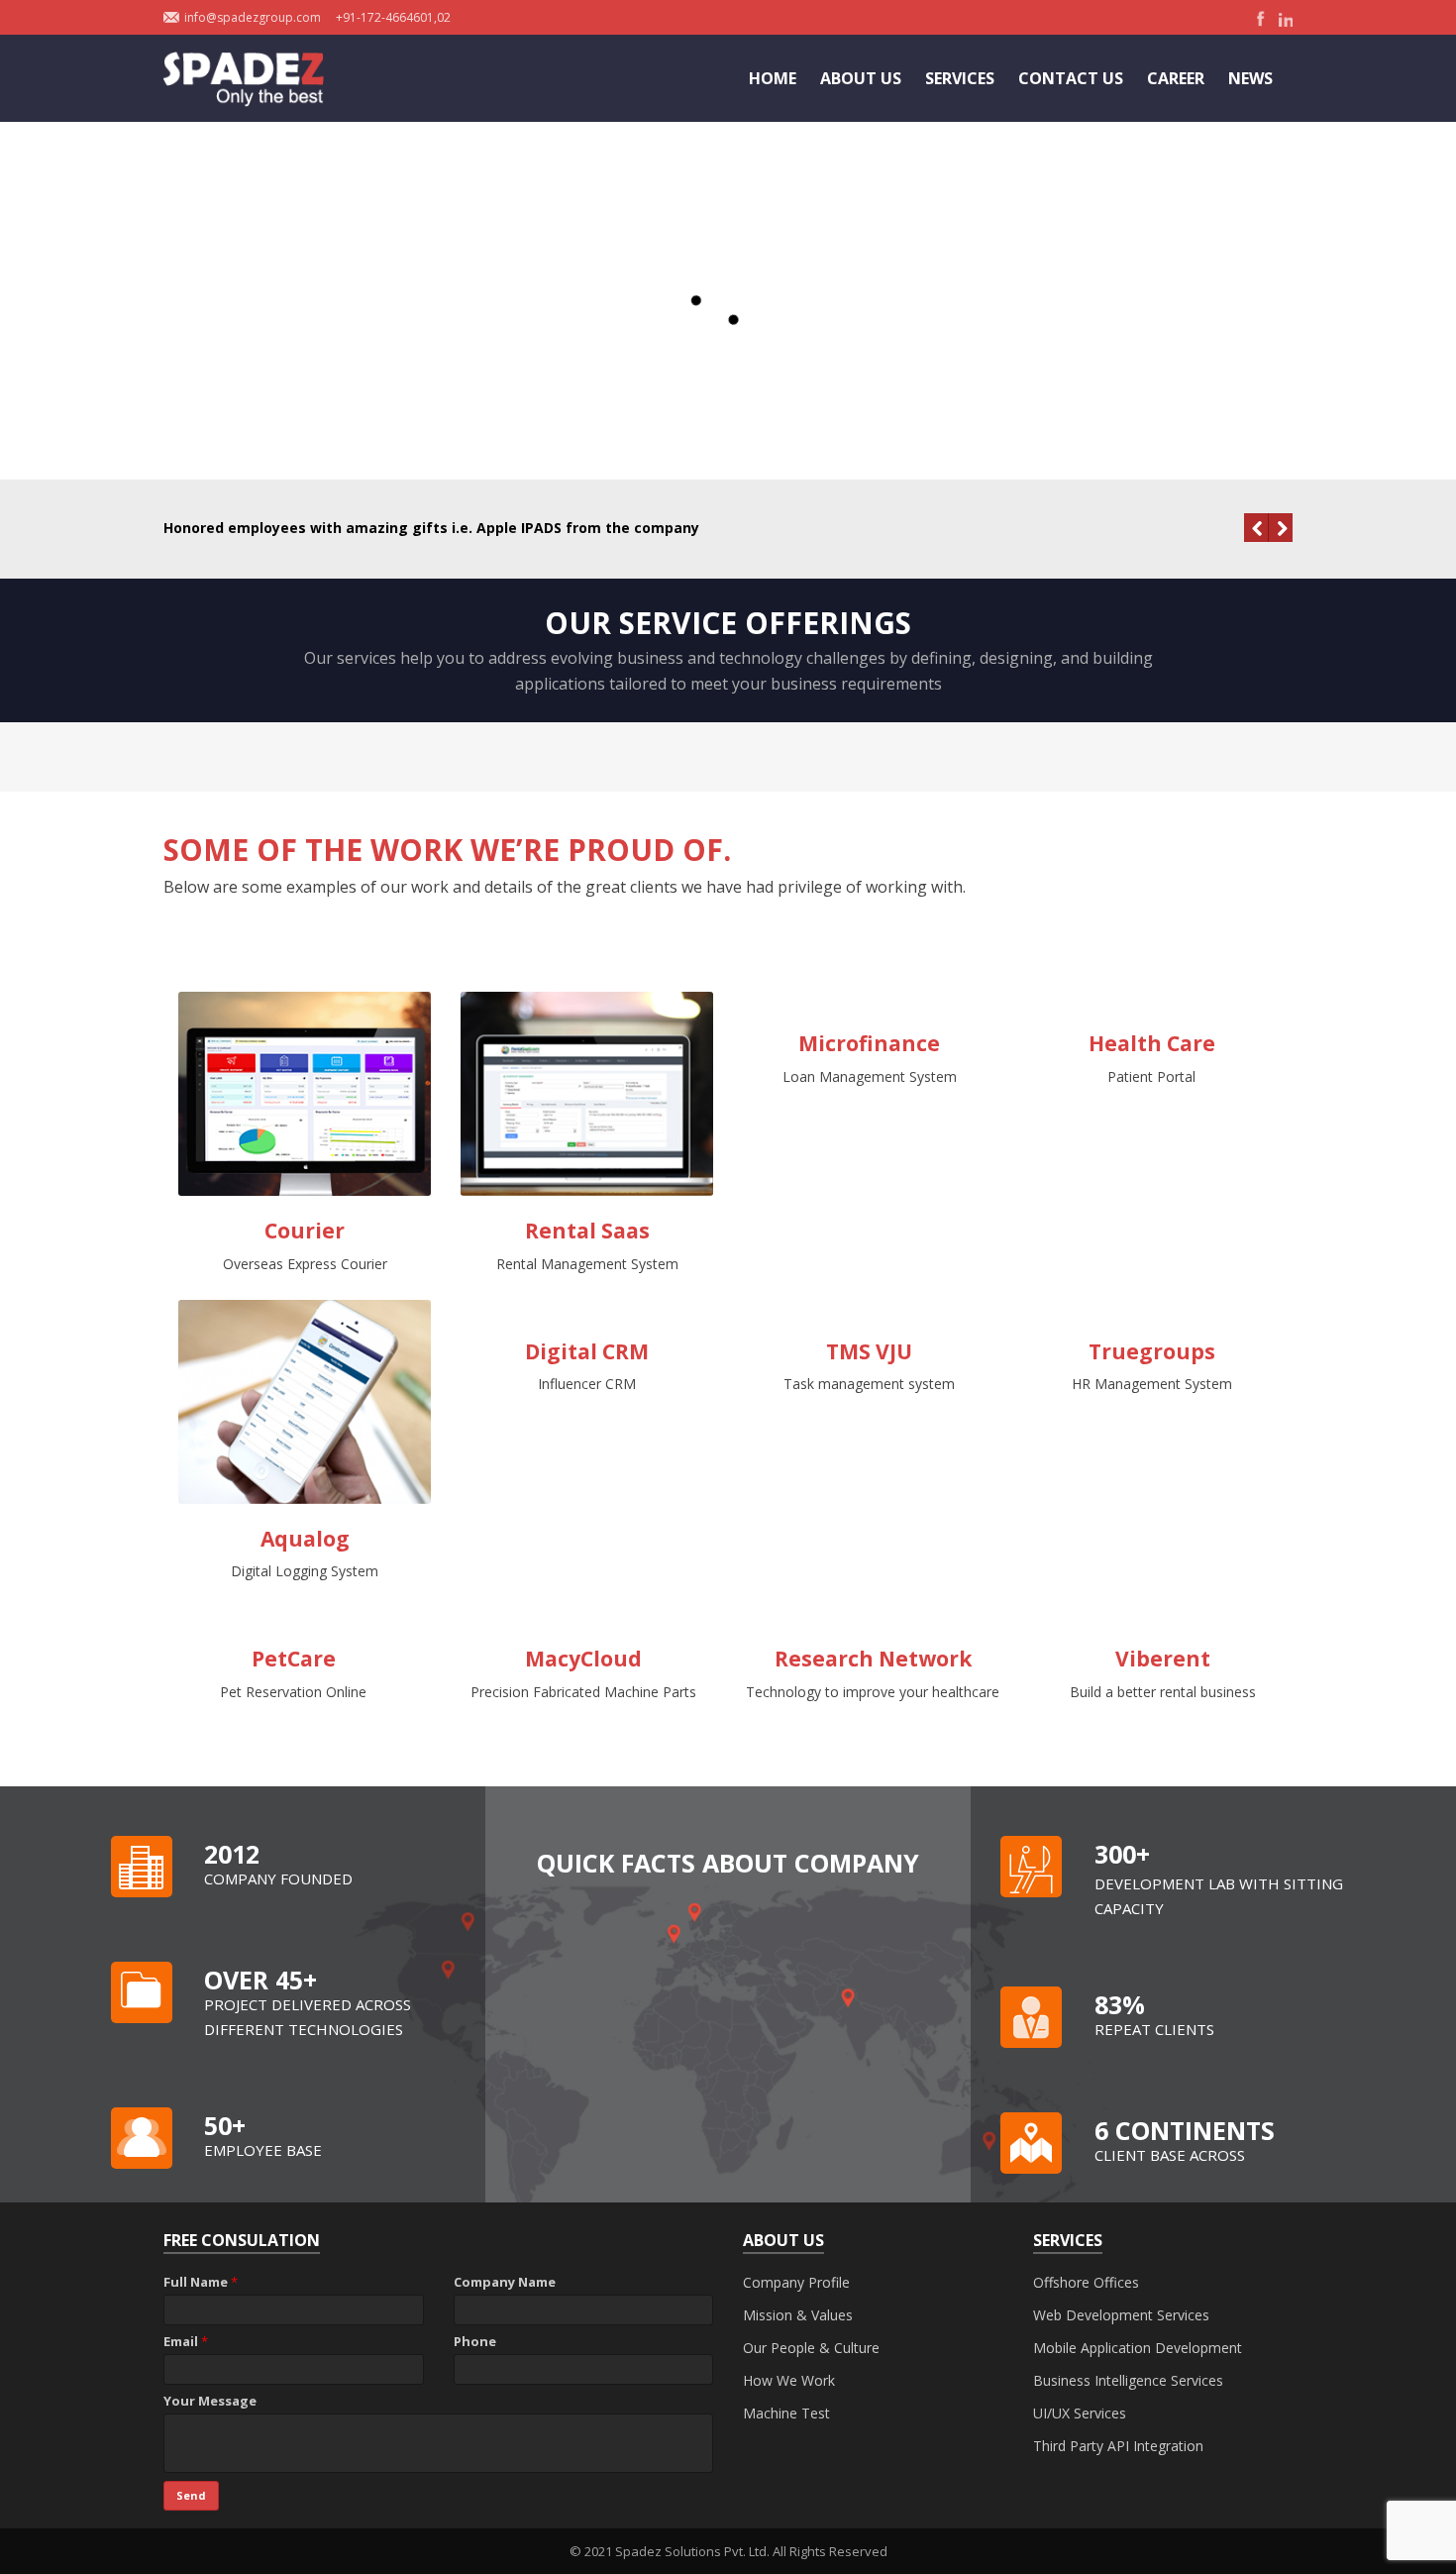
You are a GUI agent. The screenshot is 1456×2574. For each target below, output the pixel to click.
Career (1176, 78)
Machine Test (786, 2413)
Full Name (201, 2282)
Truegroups (1152, 1351)
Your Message (210, 2401)
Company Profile (796, 2282)
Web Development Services (1121, 2315)
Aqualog (305, 1539)
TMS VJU (869, 1351)
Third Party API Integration (1118, 2446)
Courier (305, 1231)
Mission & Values (798, 2315)
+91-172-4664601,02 (393, 17)
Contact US (1071, 78)
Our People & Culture (811, 2348)
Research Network (873, 1659)
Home (773, 78)
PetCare (294, 1659)
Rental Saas (587, 1231)
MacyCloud (583, 1659)
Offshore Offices (1086, 2282)
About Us (861, 78)
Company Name (505, 2282)
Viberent (1163, 1659)
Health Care (1152, 1043)
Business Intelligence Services (1128, 2380)
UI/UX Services (1080, 2413)
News (1250, 78)
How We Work (789, 2380)
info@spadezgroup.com (253, 17)
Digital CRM (587, 1351)
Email (186, 2341)
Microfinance (869, 1043)
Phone (475, 2341)
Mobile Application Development (1138, 2348)
